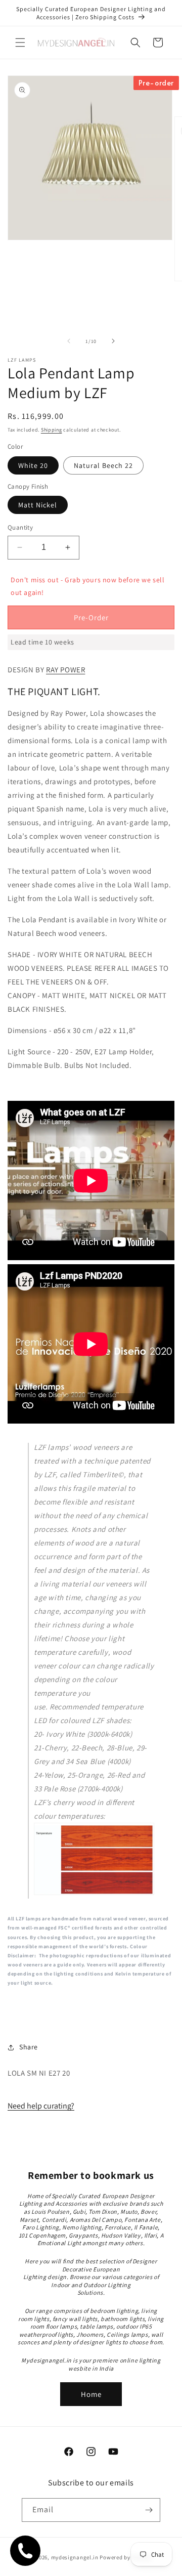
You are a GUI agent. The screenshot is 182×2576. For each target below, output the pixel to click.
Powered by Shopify (126, 2557)
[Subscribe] (149, 2510)
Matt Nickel (38, 505)
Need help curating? (41, 2106)
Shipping (52, 430)
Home (91, 2394)
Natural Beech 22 (103, 465)
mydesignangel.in (75, 2557)
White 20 (33, 465)
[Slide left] (69, 341)
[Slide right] (113, 341)
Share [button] (29, 2047)
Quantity (20, 527)
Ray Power (65, 670)
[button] (20, 42)
